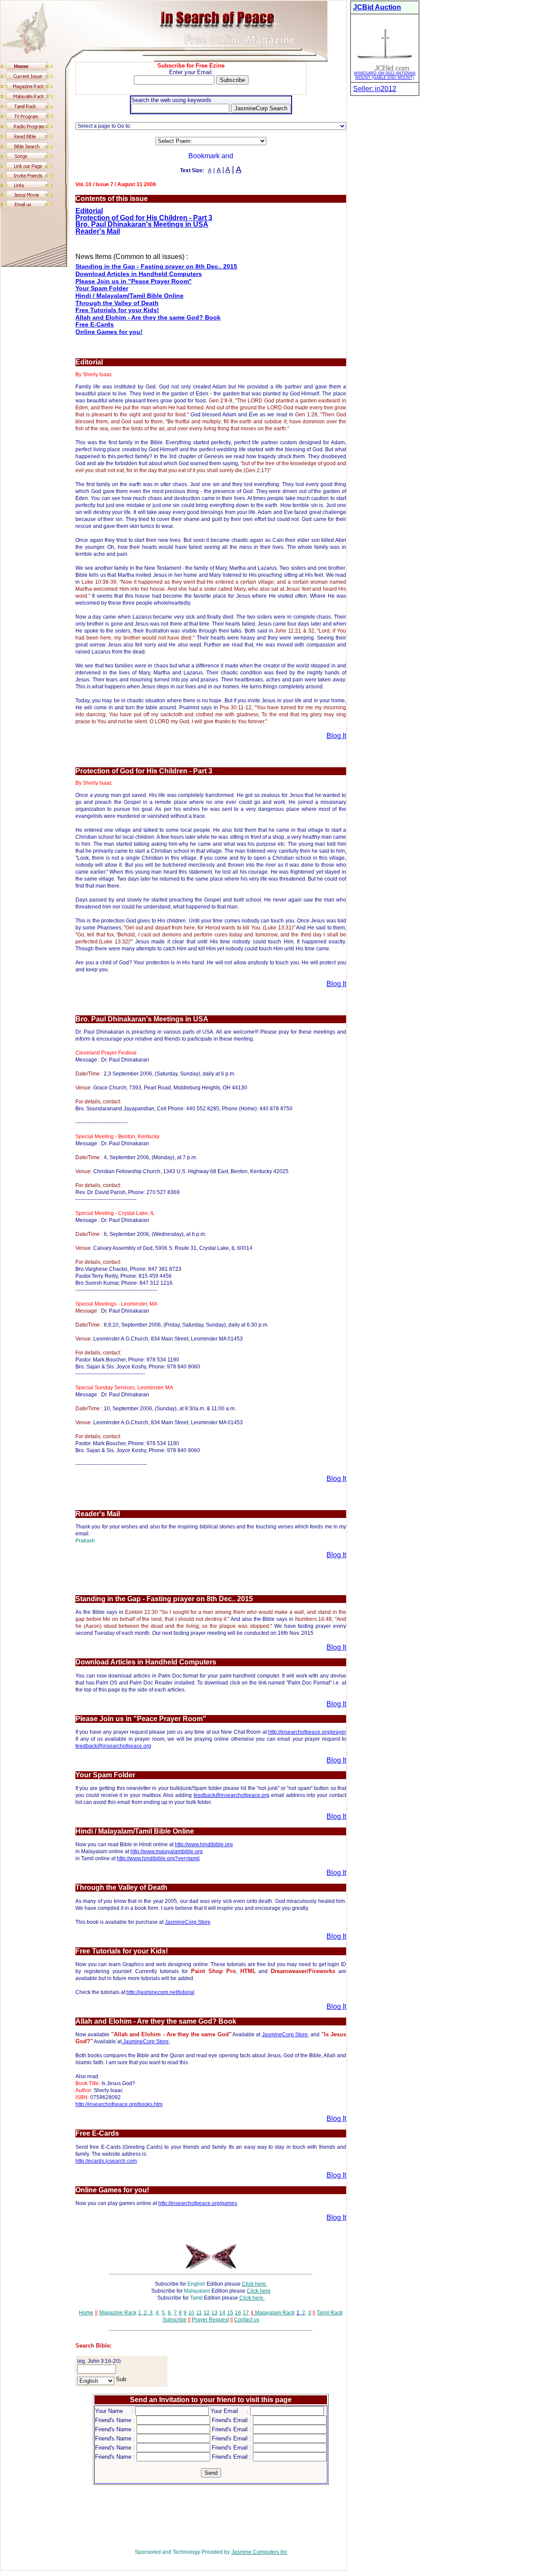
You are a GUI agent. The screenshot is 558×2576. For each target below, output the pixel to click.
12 (207, 2313)
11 (199, 2313)
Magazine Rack (118, 2313)
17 (246, 2313)
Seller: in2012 (375, 89)
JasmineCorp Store (188, 1922)
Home (86, 2313)
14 (222, 2313)
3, (151, 2313)
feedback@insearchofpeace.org (113, 1746)
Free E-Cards (95, 324)
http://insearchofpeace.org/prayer (307, 1732)
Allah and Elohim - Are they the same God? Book (148, 317)
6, (170, 2313)
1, (140, 2313)
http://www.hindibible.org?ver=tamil (158, 1858)
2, (145, 2313)
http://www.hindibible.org (204, 1844)
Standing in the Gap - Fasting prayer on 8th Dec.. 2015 (156, 266)
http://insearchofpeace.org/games (198, 2203)
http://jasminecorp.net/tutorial (160, 1992)
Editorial (89, 211)
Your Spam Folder (102, 288)
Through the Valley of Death (117, 303)
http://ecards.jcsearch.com (106, 2161)
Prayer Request (210, 2320)
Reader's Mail (98, 231)
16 (238, 2313)
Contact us (247, 2320)
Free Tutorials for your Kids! (117, 310)
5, (164, 2313)
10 (191, 2313)
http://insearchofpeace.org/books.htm (119, 2104)
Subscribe (175, 2320)
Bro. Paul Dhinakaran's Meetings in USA (142, 224)
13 (214, 2313)
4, (158, 2313)
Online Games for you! (109, 332)
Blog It (336, 736)
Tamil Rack (330, 2313)
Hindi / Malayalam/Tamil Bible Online (129, 296)
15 (230, 2313)
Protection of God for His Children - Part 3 (144, 218)
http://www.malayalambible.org (167, 1851)
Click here (259, 2291)
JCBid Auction (377, 7)
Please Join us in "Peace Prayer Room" (134, 281)
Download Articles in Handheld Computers (139, 274)
